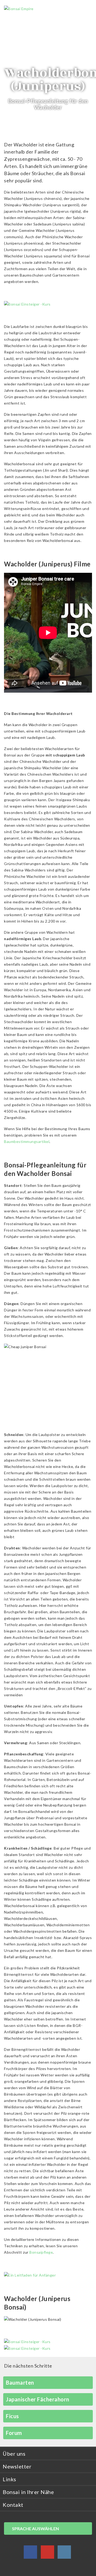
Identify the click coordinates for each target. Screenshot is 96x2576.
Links (9, 2479)
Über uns (14, 2454)
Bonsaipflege (41, 2252)
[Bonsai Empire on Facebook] (30, 2553)
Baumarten (20, 2382)
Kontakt (13, 2505)
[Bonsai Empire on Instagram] (64, 2553)
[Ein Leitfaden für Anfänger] (30, 2275)
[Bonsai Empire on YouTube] (47, 2553)
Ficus (12, 2416)
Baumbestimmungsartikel (27, 1141)
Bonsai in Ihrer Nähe (28, 2492)
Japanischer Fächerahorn (38, 2399)
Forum (14, 2433)
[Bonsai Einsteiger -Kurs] (27, 304)
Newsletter (17, 2466)
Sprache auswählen (35, 2528)
